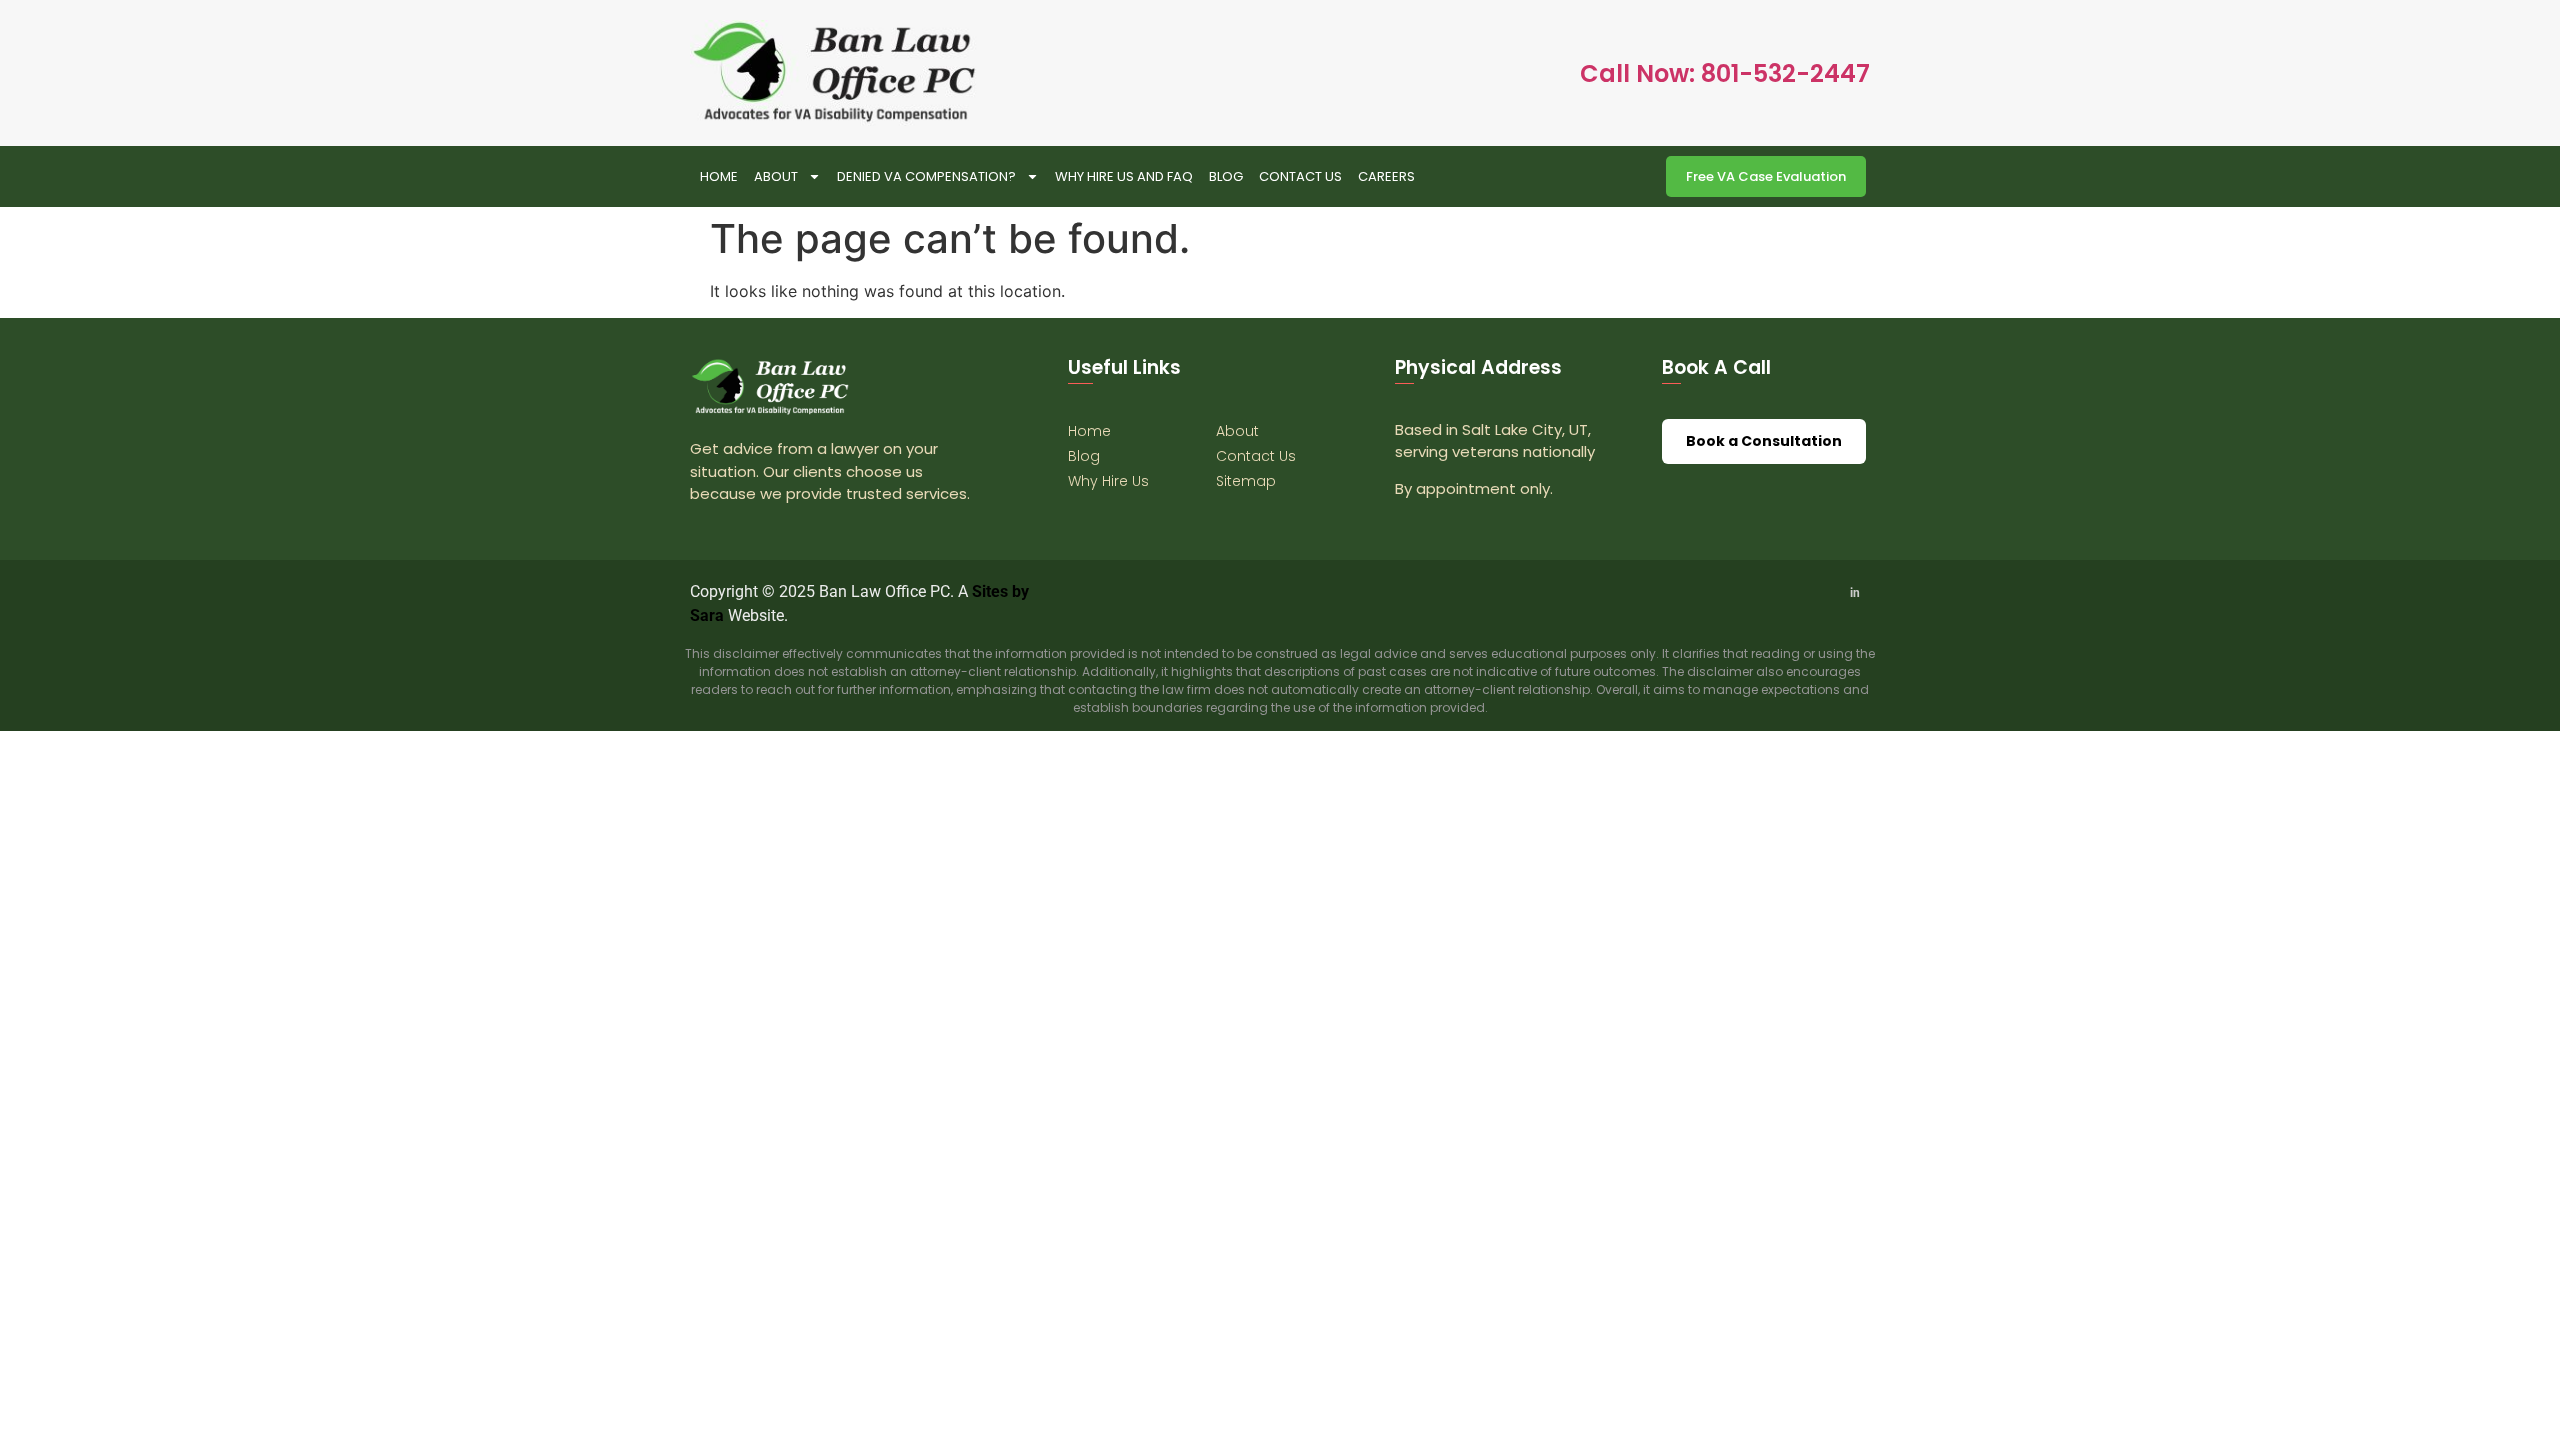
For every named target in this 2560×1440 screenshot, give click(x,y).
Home (719, 176)
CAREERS (1386, 176)
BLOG (1226, 176)
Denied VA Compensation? (926, 176)
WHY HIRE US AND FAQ (1124, 176)
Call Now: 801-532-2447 (1725, 73)
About (776, 176)
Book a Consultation (1764, 441)
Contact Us (1300, 176)
